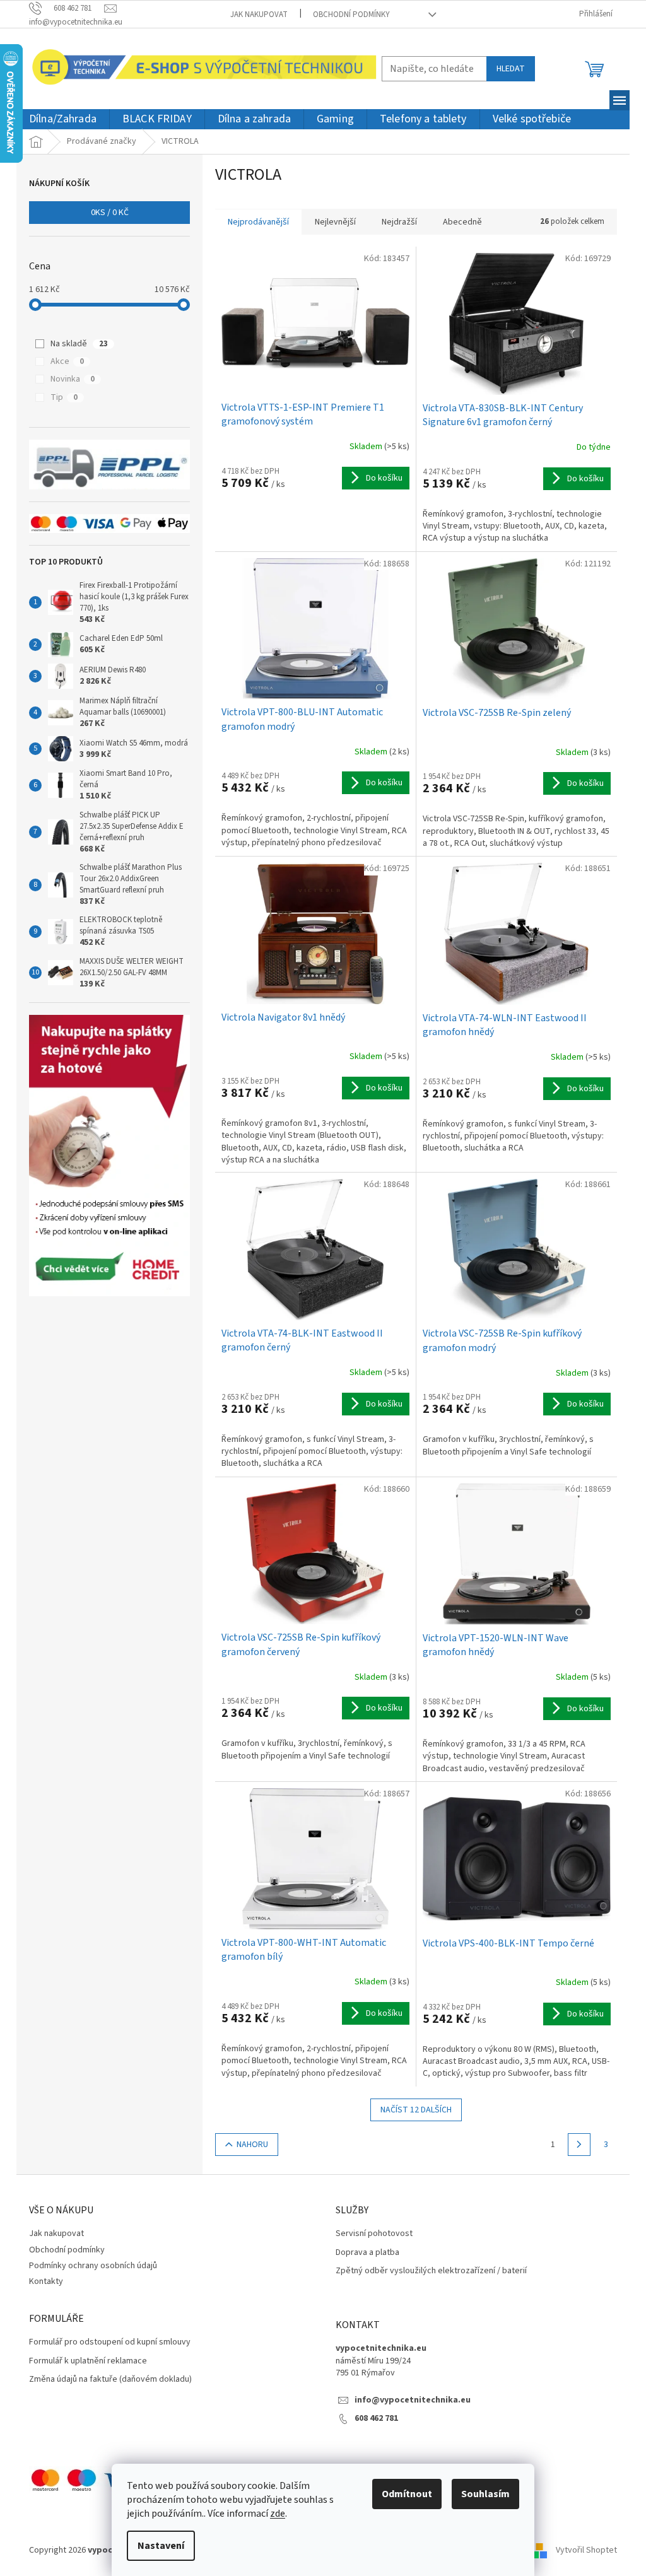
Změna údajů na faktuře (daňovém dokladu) (110, 2380)
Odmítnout (407, 2494)
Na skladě (79, 344)
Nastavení (161, 2546)
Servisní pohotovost (374, 2234)
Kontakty (46, 2281)
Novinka (73, 379)
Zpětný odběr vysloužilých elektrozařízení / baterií (431, 2271)
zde (278, 2514)
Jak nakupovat (259, 15)
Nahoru (252, 2145)
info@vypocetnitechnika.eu (413, 2400)
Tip (64, 397)
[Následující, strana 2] (579, 2145)
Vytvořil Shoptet (586, 2550)
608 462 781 (376, 2419)
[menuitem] (63, 120)
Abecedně (462, 222)
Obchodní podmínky (351, 15)
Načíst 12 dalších (416, 2110)
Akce (67, 361)
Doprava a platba (367, 2253)
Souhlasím (485, 2494)
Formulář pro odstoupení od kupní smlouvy (110, 2342)
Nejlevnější (335, 222)
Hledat (511, 69)
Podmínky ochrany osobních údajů (93, 2266)
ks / (110, 213)
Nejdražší (399, 222)
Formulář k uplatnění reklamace (88, 2361)
